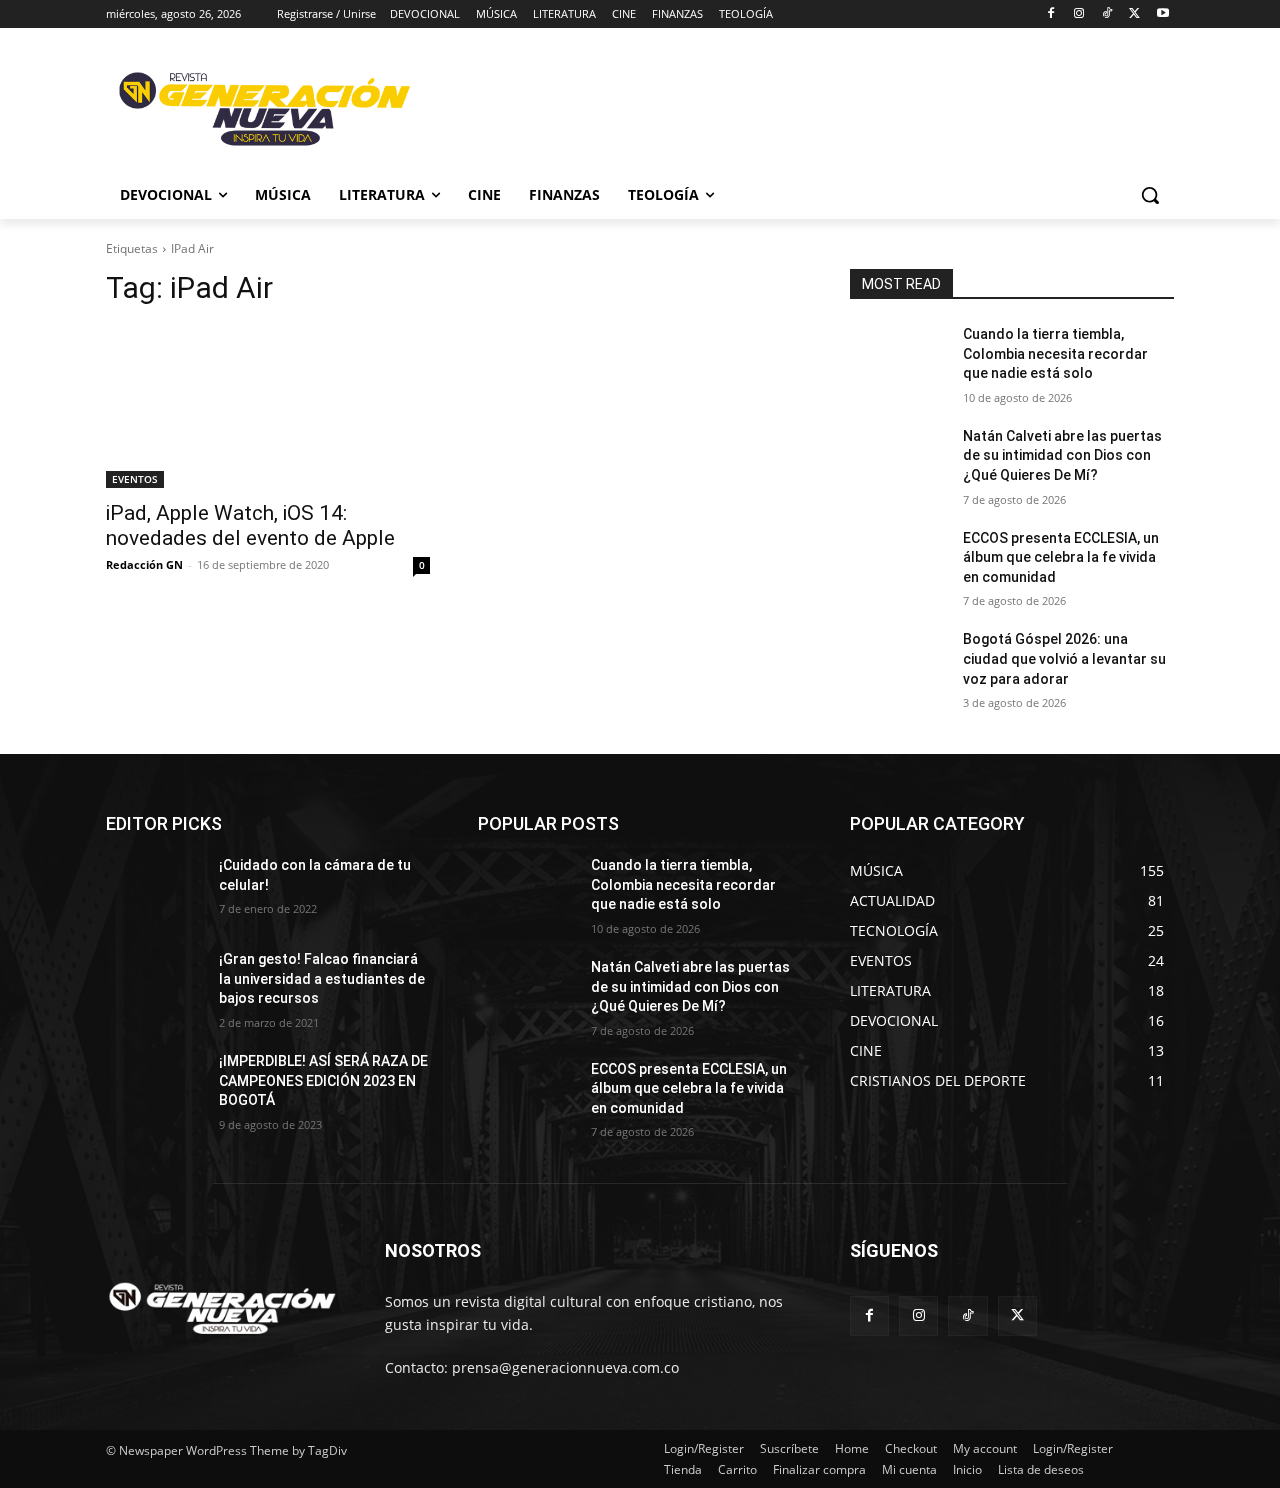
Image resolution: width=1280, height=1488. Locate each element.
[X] (1134, 14)
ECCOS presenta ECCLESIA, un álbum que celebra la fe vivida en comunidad (1061, 557)
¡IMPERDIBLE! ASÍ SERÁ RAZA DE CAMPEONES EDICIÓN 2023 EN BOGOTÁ (323, 1080)
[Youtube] (1162, 14)
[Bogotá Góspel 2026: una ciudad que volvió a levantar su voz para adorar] (898, 664)
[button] (1150, 195)
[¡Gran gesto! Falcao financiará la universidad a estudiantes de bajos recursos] (154, 984)
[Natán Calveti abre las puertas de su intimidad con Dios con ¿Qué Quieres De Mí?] (898, 461)
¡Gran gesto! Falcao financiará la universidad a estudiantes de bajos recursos (322, 978)
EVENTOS (135, 479)
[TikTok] (1107, 14)
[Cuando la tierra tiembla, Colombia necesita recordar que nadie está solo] (898, 359)
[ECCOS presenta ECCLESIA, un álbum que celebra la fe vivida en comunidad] (898, 563)
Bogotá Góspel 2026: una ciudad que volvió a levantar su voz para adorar (1064, 658)
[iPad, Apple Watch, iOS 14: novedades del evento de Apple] (268, 407)
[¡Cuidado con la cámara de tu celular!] (154, 890)
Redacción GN (144, 564)
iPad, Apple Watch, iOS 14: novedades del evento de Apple (250, 525)
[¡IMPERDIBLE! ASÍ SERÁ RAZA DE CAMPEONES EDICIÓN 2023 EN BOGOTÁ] (154, 1086)
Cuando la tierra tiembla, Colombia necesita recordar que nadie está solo (1055, 353)
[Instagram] (1079, 14)
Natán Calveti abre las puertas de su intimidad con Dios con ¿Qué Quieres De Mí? (1062, 455)
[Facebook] (1051, 14)
